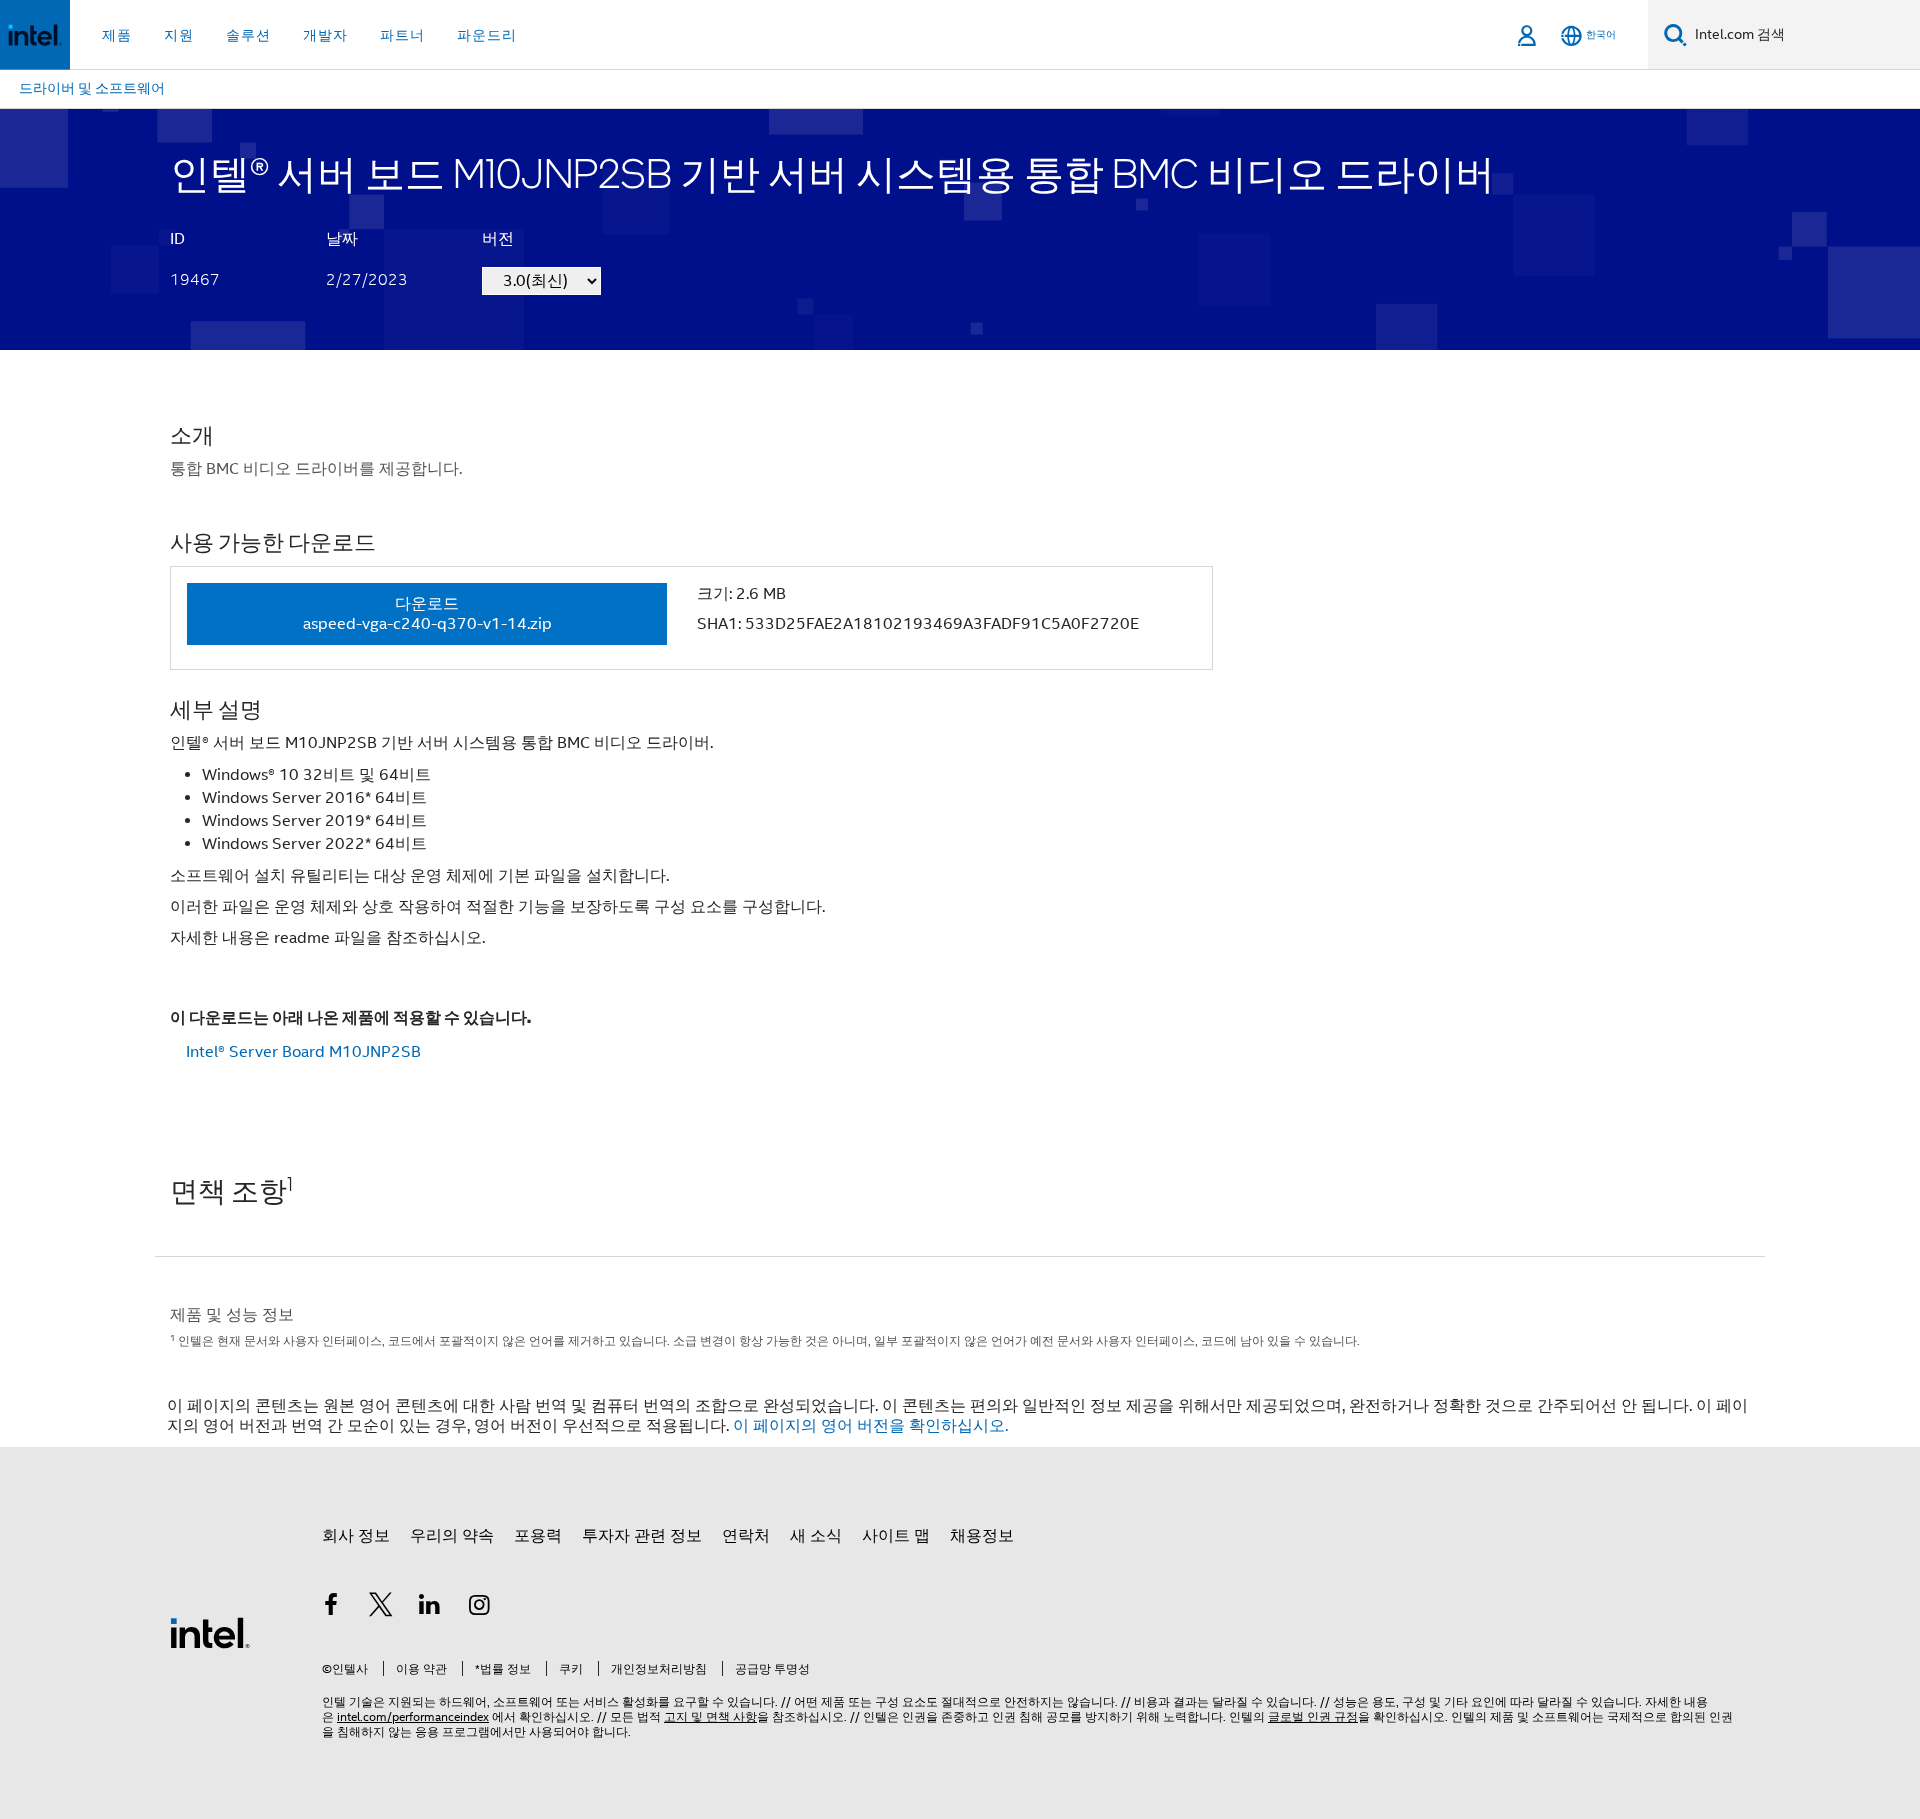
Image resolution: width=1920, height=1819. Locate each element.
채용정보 (982, 1536)
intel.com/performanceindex (413, 1716)
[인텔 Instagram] (480, 1608)
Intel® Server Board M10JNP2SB (303, 1052)
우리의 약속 (452, 1536)
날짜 (342, 239)
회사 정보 (356, 1536)
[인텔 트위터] (381, 1608)
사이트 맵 (896, 1536)
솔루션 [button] (248, 35)
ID (177, 239)
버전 (498, 239)
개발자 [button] (325, 35)
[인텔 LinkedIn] (430, 1608)
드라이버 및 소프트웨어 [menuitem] (92, 88)
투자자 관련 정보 (642, 1536)
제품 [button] (117, 35)
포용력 (538, 1536)
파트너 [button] (402, 35)
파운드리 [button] (487, 35)
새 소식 (816, 1536)
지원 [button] (179, 35)
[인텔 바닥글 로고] (210, 1632)
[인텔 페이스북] (331, 1608)
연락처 (746, 1536)
